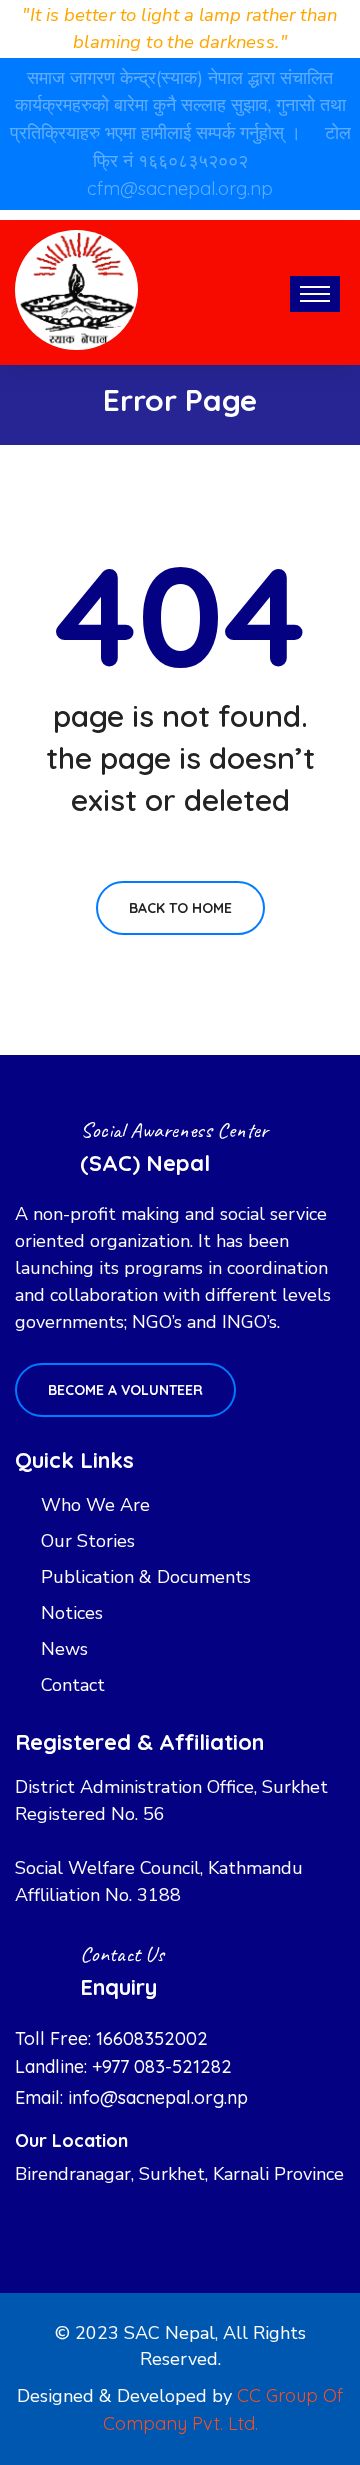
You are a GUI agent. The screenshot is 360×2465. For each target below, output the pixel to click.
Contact (73, 1685)
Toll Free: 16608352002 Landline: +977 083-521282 (123, 2052)
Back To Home (180, 908)
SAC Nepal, (171, 2333)
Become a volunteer (125, 1390)
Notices (72, 1613)
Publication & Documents (146, 1577)
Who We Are (95, 1505)
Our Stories (88, 1541)
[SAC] (76, 288)
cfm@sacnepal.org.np (180, 188)
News (64, 1649)
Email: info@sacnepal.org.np (131, 2097)
